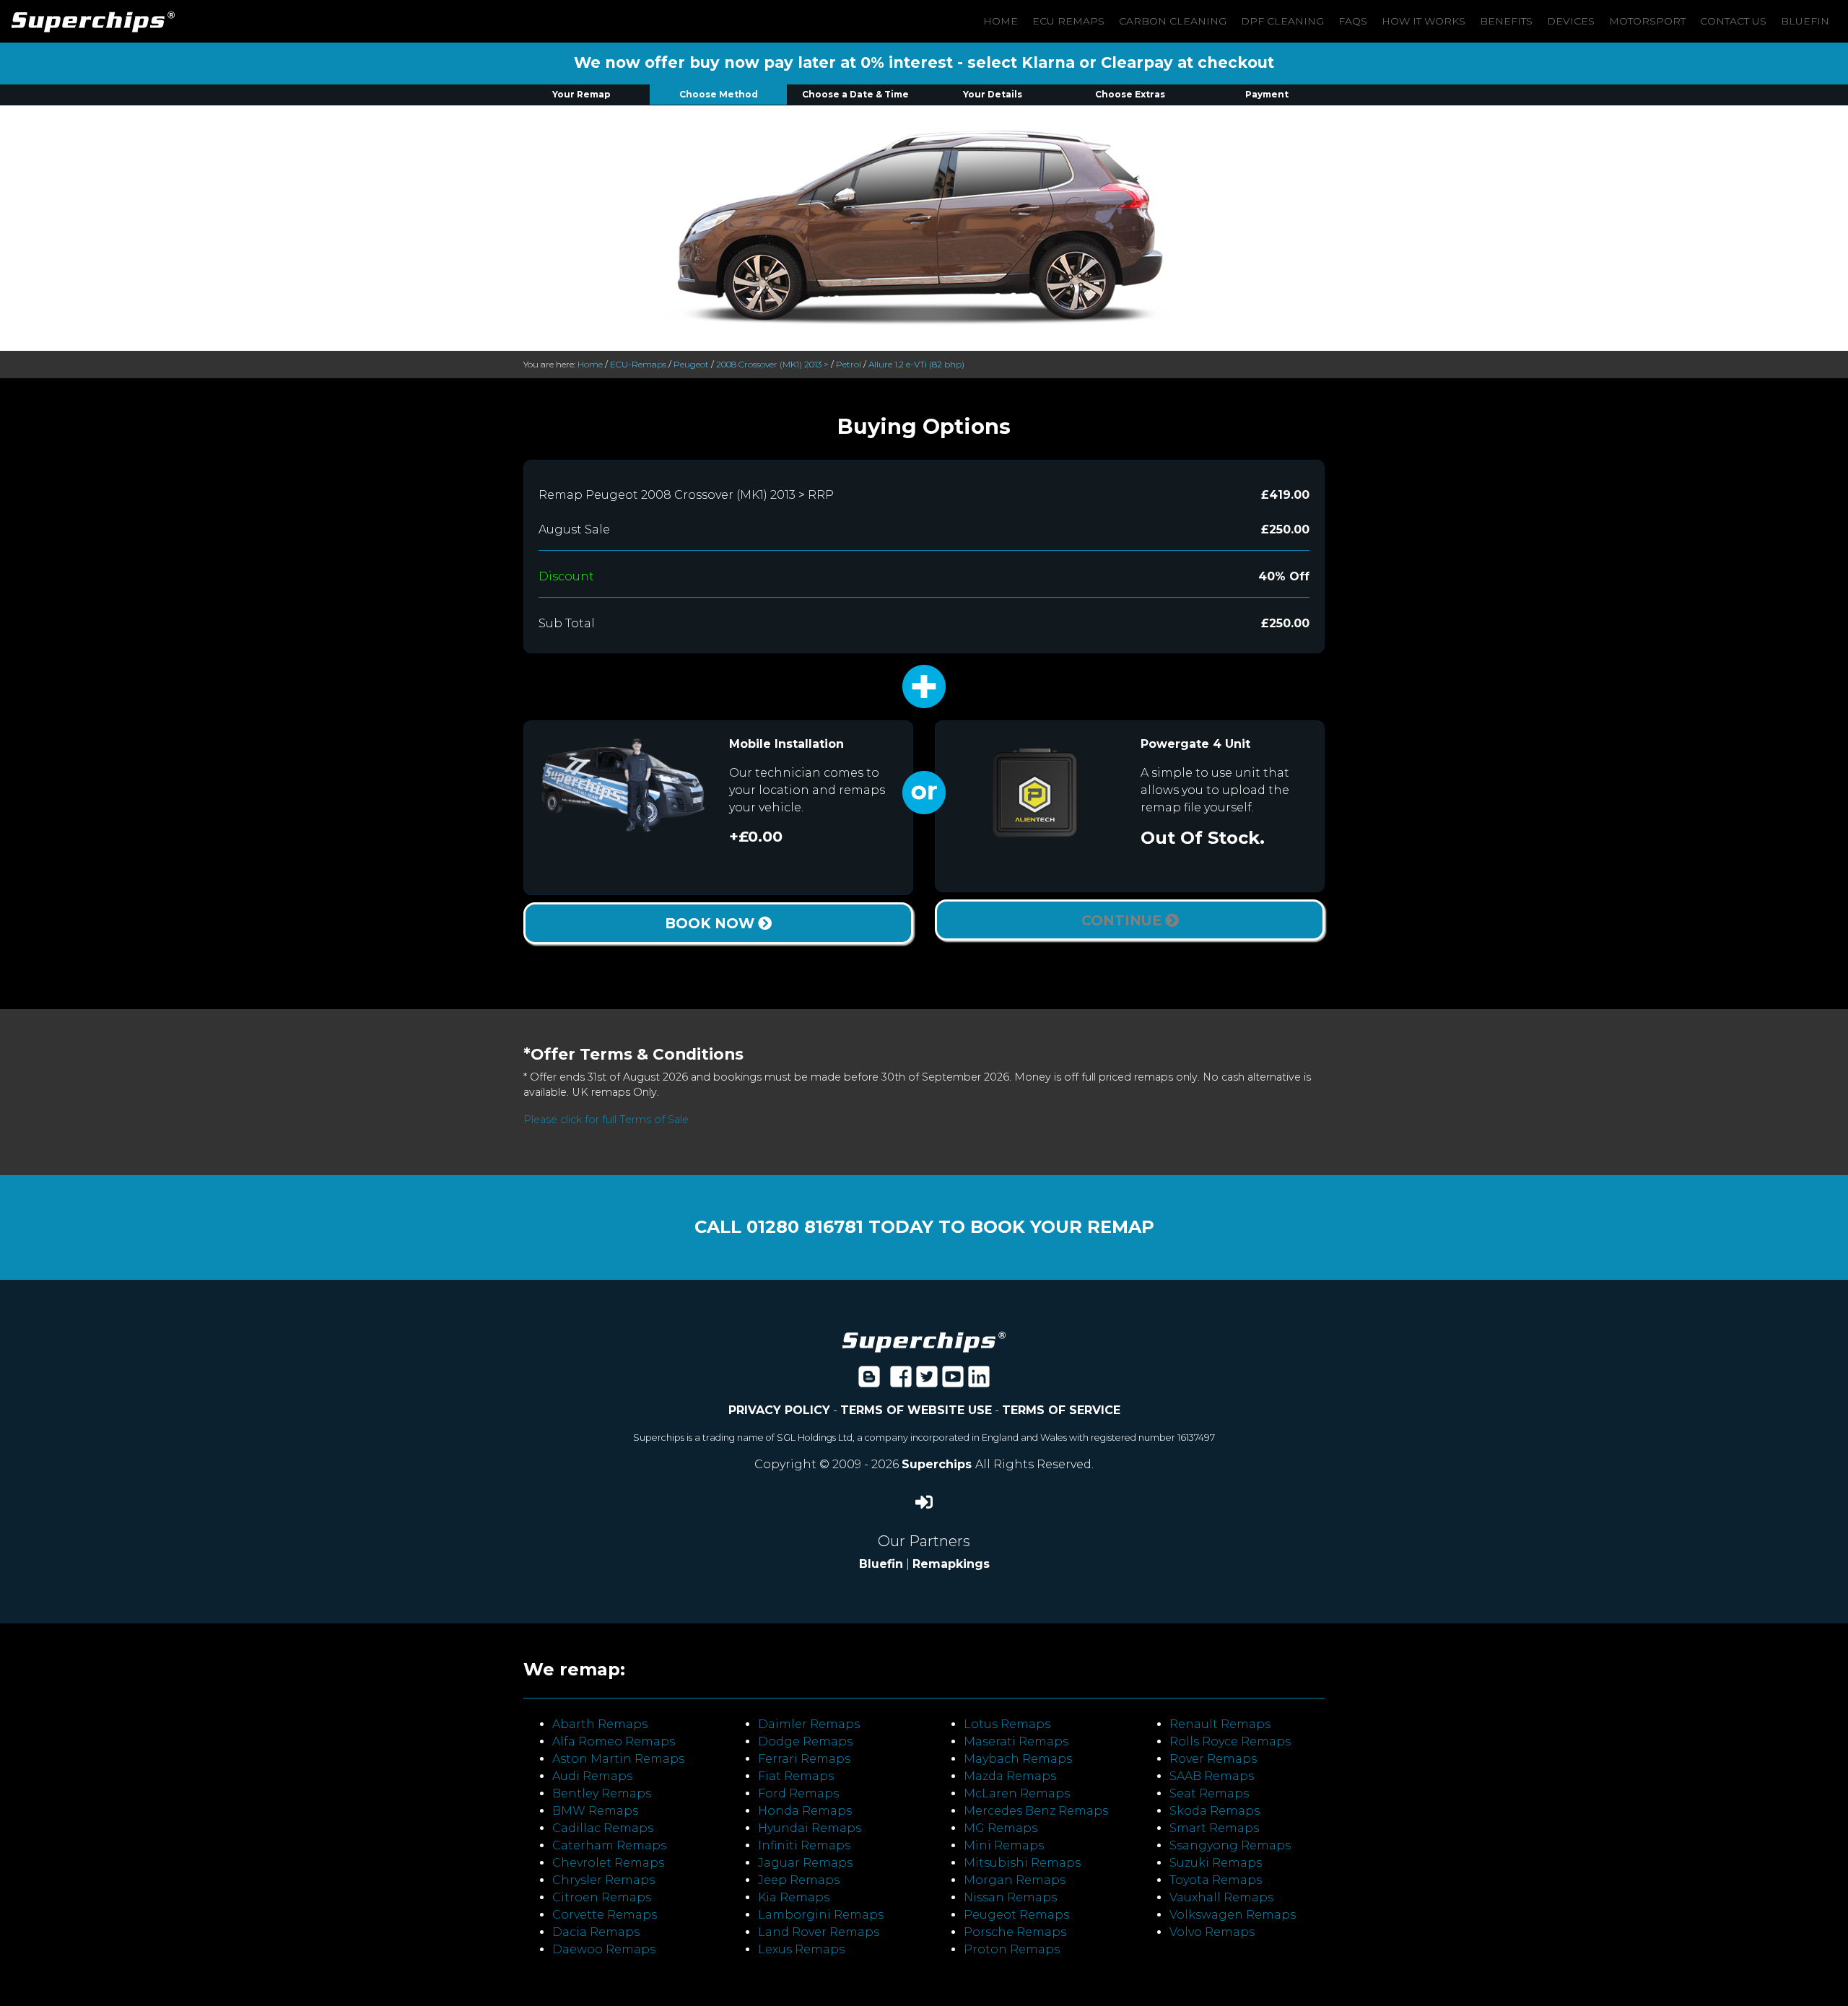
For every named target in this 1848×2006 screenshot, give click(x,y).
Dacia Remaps (596, 1932)
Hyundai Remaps (810, 1828)
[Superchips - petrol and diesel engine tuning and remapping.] (924, 1341)
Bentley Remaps (602, 1793)
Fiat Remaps (796, 1776)
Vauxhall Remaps (1221, 1897)
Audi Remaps (592, 1776)
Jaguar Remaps (805, 1863)
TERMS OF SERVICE (1061, 1410)
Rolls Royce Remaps (1230, 1741)
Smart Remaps (1214, 1828)
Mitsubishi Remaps (1022, 1863)
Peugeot (691, 364)
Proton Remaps (1012, 1949)
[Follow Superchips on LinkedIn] (979, 1381)
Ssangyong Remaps (1230, 1845)
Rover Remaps (1213, 1759)
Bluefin (1805, 21)
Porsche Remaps (1015, 1932)
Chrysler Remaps (603, 1880)
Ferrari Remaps (804, 1759)
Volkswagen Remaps (1233, 1915)
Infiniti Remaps (804, 1845)
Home (1001, 21)
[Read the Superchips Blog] (869, 1381)
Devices (1571, 21)
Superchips (938, 1464)
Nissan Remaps (1010, 1897)
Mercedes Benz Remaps (1036, 1811)
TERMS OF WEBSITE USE (916, 1410)
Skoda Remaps (1215, 1811)
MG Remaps (1001, 1828)
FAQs (1353, 21)
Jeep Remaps (799, 1880)
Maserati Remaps (1016, 1741)
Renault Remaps (1220, 1724)
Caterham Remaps (609, 1845)
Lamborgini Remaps (821, 1915)
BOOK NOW (711, 923)
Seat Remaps (1209, 1793)
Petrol (849, 364)
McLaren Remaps (1017, 1793)
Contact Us (1733, 21)
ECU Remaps (1068, 21)
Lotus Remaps (1007, 1724)
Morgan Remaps (1015, 1880)
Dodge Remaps (805, 1741)
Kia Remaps (794, 1897)
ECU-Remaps (638, 364)
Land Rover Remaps (819, 1932)
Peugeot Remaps (1016, 1915)
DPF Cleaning (1282, 21)
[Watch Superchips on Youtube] (953, 1381)
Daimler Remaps (809, 1724)
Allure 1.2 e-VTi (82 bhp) (916, 364)
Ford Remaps (798, 1793)
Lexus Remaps (801, 1949)
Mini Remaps (1004, 1845)
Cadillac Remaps (603, 1828)
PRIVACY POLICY (779, 1410)
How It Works (1424, 21)
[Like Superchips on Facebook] (901, 1381)
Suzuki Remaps (1216, 1863)
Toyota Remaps (1216, 1880)
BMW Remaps (595, 1811)
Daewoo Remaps (604, 1949)
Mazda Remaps (1010, 1776)
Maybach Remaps (1018, 1759)
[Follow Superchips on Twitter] (927, 1381)
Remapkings (951, 1564)
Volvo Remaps (1212, 1932)
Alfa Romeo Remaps (614, 1741)
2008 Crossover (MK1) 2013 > (772, 364)
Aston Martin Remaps (618, 1759)
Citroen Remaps (602, 1897)
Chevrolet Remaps (608, 1863)
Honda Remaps (805, 1811)
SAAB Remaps (1212, 1776)
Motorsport (1647, 21)
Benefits (1506, 21)
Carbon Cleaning (1173, 21)
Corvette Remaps (605, 1915)
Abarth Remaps (600, 1724)
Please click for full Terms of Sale (606, 1120)
